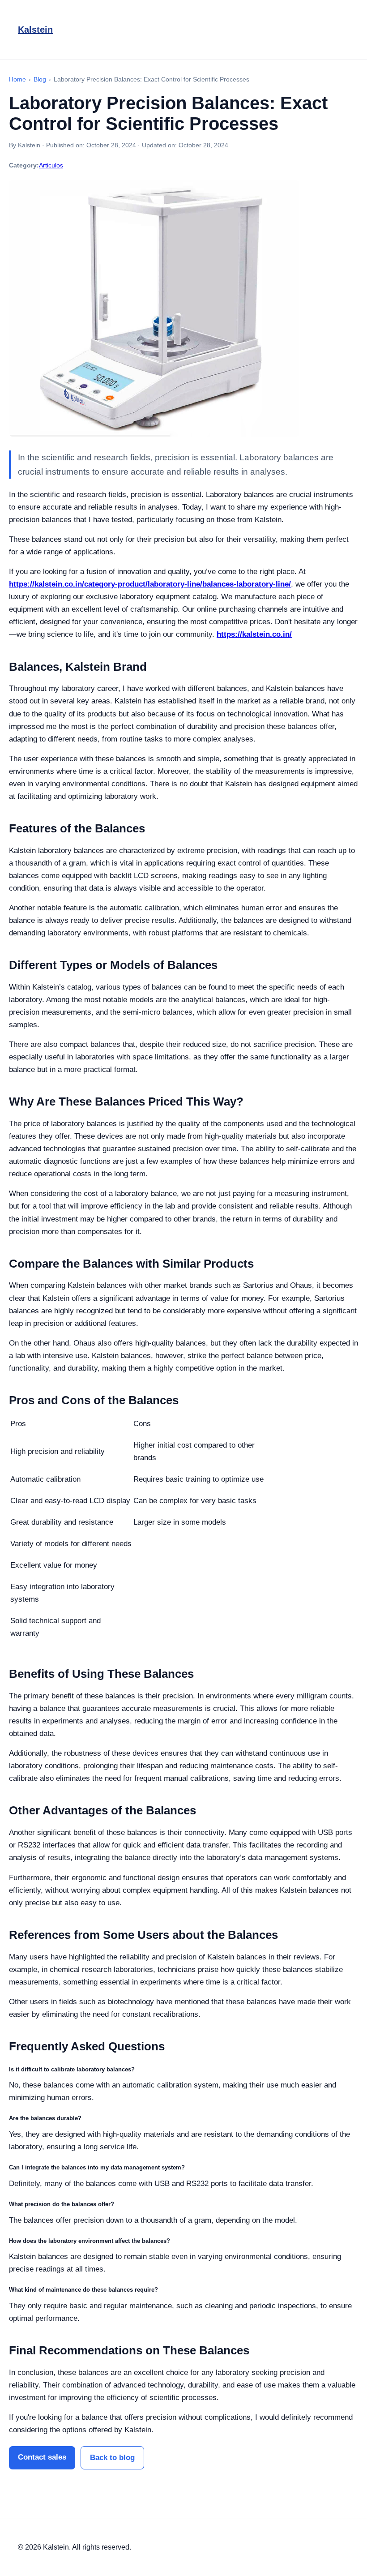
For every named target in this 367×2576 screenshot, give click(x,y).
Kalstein (35, 30)
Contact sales (42, 2457)
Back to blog (112, 2458)
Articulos (51, 165)
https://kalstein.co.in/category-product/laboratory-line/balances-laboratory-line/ (150, 584)
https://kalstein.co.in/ (254, 634)
